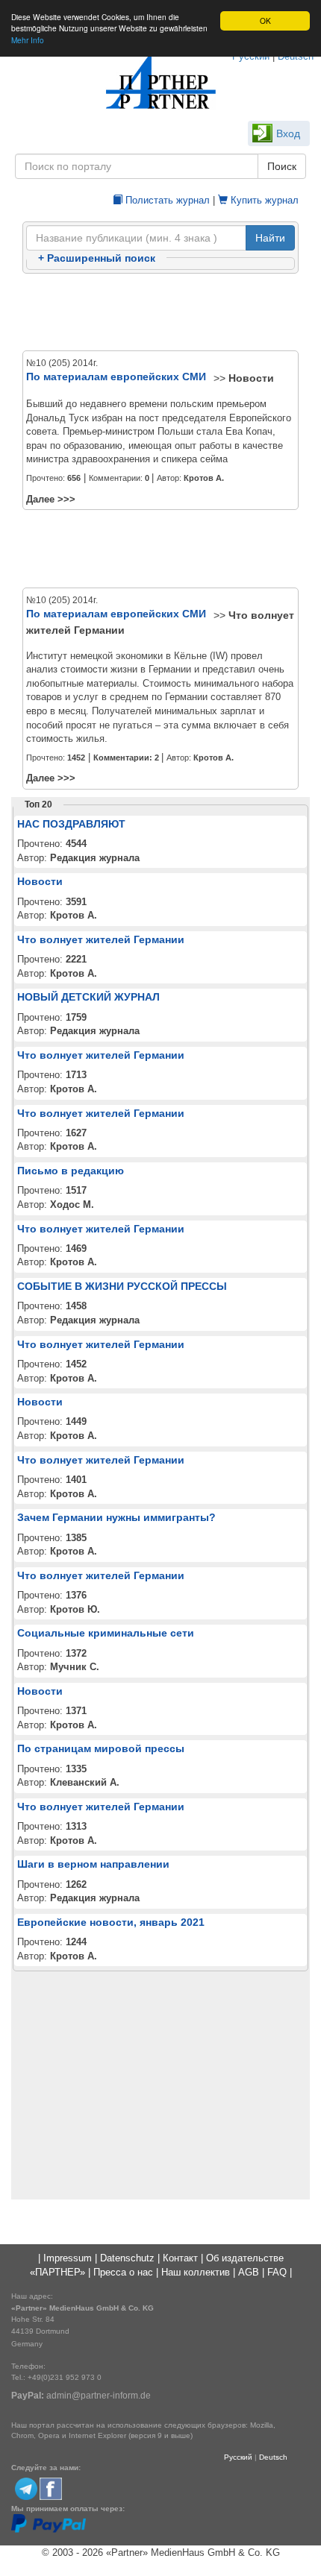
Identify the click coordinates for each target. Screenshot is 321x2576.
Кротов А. (204, 478)
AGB (249, 2272)
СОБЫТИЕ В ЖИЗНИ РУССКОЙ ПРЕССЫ (122, 1286)
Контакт (180, 2258)
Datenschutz (127, 2258)
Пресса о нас (123, 2272)
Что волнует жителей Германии (101, 939)
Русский (238, 2457)
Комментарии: (126, 758)
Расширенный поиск (97, 258)
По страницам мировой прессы (101, 1748)
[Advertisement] (160, 313)
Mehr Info (28, 40)
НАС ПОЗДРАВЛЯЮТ (71, 824)
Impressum (68, 2258)
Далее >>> (51, 499)
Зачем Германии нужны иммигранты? (116, 1517)
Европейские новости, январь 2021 (111, 1922)
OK (265, 21)
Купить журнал (263, 200)
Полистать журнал (166, 200)
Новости (251, 378)
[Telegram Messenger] (26, 2488)
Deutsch (273, 2457)
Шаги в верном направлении (93, 1864)
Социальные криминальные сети (106, 1633)
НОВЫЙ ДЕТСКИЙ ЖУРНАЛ (88, 997)
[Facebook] (51, 2488)
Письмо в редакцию (71, 1171)
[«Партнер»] (160, 82)
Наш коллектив (196, 2272)
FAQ (277, 2272)
